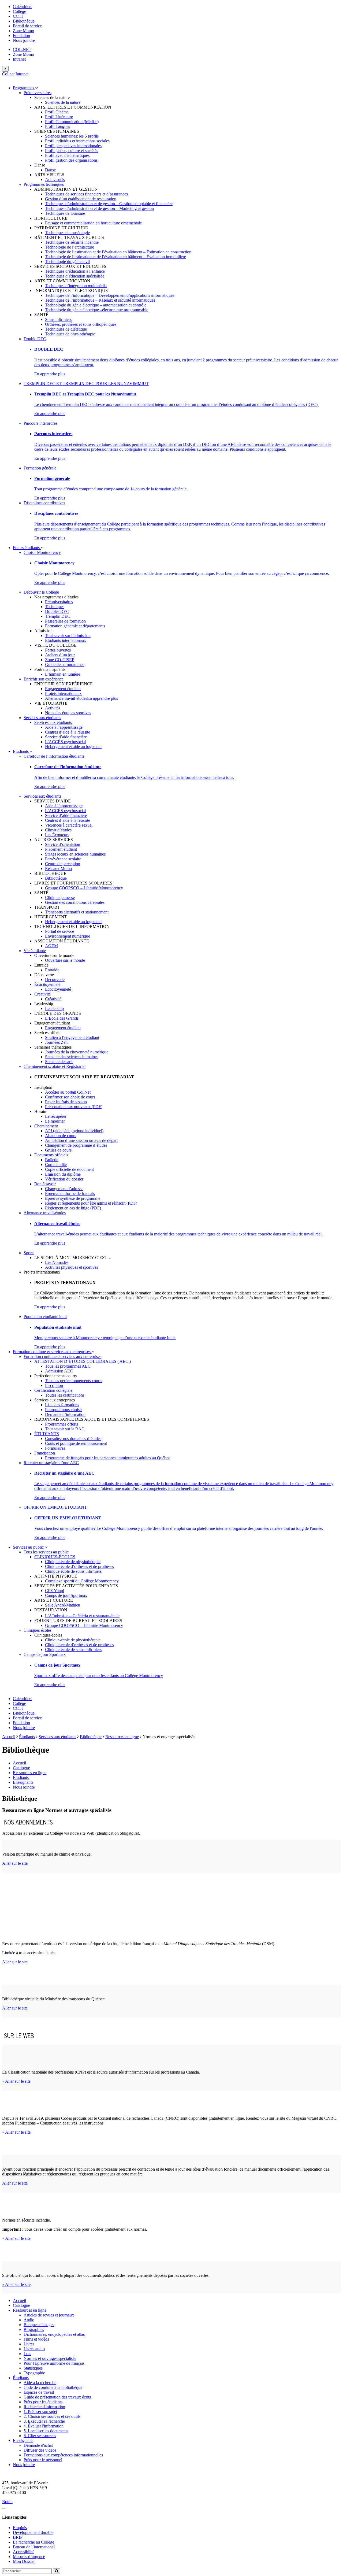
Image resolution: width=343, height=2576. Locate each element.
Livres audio (34, 2349)
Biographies (34, 2329)
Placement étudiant (61, 849)
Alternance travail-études (66, 698)
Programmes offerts (61, 1424)
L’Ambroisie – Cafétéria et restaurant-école (82, 1616)
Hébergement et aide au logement (73, 747)
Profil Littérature (59, 117)
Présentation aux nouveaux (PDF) (74, 1107)
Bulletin (52, 1160)
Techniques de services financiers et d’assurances (86, 194)
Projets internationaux (63, 693)
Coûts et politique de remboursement (76, 1443)
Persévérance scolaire (63, 859)
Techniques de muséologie (67, 233)
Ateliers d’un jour (60, 655)
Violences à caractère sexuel (69, 825)
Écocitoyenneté (47, 984)
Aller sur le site (15, 1863)
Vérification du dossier (64, 1179)
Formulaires (55, 1448)
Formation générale (40, 468)
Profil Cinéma (57, 112)
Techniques (55, 607)
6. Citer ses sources (40, 2436)
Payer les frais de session (66, 1102)
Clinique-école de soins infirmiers (73, 1571)
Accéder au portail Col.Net (68, 1092)
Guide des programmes (65, 665)
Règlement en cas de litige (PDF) (73, 1208)
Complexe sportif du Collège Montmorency (82, 1581)
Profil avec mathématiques (67, 155)
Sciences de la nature (63, 102)
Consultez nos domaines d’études (73, 1439)
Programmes (24, 88)
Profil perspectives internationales (73, 146)
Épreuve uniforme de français (70, 1193)
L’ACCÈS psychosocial (65, 742)
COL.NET (22, 49)
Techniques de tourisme (65, 213)
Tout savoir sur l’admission (68, 636)
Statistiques (33, 2368)
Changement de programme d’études (76, 1145)
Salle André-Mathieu (63, 1605)
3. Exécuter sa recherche (44, 2421)
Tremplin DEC (58, 616)
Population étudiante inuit (45, 1317)
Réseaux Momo (58, 869)
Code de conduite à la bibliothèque (53, 2387)
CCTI (18, 16)
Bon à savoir (45, 1184)
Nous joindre (24, 40)
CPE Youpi (55, 1591)
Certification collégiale (53, 1390)
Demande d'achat (38, 2445)
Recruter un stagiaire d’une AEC (51, 1463)
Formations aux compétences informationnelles (63, 2455)
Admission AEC (59, 1371)
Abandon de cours (61, 1136)
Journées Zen (56, 1042)
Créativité (42, 994)
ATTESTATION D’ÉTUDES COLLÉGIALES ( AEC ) (83, 1361)
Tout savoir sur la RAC (65, 1429)
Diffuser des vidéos (40, 2450)
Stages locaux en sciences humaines (75, 854)
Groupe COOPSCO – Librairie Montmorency (84, 888)
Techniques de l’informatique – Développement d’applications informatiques (110, 295)
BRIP (18, 2537)
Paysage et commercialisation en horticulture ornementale (93, 223)
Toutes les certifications (65, 1395)
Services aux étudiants (42, 718)
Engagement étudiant (63, 689)
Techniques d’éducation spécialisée (75, 276)
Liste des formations (62, 1405)
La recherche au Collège (33, 2542)
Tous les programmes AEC (68, 1366)
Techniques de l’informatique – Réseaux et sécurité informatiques (100, 300)
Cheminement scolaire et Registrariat (55, 1066)
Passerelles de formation (65, 621)
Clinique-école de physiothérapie (73, 1562)
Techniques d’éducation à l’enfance (75, 271)
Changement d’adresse (64, 1189)
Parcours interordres (40, 423)
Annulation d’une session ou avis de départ (81, 1140)
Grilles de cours (58, 1150)
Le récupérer (56, 1116)
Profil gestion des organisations (71, 160)
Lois (27, 2354)
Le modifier (55, 1121)
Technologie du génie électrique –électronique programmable (97, 310)
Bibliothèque (24, 21)
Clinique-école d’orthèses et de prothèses (79, 1566)
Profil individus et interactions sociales (77, 141)
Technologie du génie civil (67, 262)
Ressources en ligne (122, 1737)
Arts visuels (55, 179)
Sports (29, 1253)
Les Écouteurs (57, 835)
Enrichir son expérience (44, 679)
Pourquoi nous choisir (64, 1410)
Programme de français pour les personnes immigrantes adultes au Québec (108, 1458)
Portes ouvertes (58, 650)
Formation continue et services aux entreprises (52, 1352)
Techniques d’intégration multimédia (76, 286)
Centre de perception (63, 864)
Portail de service (27, 26)
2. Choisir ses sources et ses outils (52, 2416)
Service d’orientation (63, 844)
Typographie (34, 2373)
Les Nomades (57, 1262)
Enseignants (23, 1782)
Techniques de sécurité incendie (72, 242)
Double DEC (35, 339)
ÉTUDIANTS (47, 1434)
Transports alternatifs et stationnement (77, 912)
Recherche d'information (44, 2407)
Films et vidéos (36, 2339)
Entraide (52, 970)
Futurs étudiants (27, 548)
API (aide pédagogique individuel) (74, 1131)
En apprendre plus (50, 374)
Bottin (7, 2502)
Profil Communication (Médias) (72, 122)
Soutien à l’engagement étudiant (72, 1037)
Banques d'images (39, 2325)
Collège (19, 11)
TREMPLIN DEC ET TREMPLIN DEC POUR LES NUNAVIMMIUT (86, 384)
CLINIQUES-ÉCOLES (55, 1557)
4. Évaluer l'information (44, 2426)
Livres (29, 2344)
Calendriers (23, 7)
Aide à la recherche (40, 2383)
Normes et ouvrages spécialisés (50, 2358)
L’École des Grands (62, 1018)
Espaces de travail (39, 2392)
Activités (53, 708)
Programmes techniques (44, 184)
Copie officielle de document (69, 1169)
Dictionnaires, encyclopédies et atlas (54, 2334)
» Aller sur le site (16, 2081)
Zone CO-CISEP (60, 660)
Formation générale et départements (75, 626)
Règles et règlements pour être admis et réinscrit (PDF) (91, 1203)
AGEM (51, 946)
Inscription (54, 1385)
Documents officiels (51, 1155)
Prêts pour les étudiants (43, 2402)
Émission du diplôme (63, 1174)
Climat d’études (58, 830)
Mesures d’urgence (29, 2557)
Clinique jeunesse (60, 897)
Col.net (8, 74)
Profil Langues (57, 126)
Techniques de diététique (66, 329)
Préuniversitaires (38, 93)
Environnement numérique (68, 936)
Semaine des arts (59, 1062)
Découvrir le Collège (41, 592)
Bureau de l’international (34, 2547)
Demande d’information (65, 1414)
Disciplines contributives (44, 503)
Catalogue (21, 1768)
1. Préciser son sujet (40, 2412)
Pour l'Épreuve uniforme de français (54, 2363)
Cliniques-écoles (38, 1630)
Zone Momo (23, 31)
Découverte (55, 980)
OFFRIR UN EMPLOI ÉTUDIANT (55, 1507)
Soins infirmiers (58, 319)
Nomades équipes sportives (68, 713)
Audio (29, 2320)
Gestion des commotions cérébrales (75, 902)
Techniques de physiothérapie (70, 334)
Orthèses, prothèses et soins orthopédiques (81, 324)
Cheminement (46, 1126)
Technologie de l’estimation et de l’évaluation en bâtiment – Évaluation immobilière (115, 257)
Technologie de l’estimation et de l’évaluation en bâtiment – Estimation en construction (118, 252)
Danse (50, 170)
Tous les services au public (46, 1552)
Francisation (45, 1453)
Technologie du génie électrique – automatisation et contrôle (96, 305)
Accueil (9, 1737)
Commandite (56, 1165)
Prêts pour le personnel (43, 2460)
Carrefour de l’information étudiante (54, 756)
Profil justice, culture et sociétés (72, 151)
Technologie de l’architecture (70, 247)
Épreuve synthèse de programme (73, 1198)
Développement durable (33, 2532)
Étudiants (21, 751)
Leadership (54, 1008)
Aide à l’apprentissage (64, 727)
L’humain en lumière (63, 674)
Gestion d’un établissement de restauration (81, 199)
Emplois (20, 2528)
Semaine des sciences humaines (72, 1057)
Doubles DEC (57, 611)
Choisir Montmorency (42, 552)
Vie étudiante (35, 951)
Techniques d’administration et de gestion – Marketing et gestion (99, 208)
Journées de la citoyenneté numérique (77, 1052)
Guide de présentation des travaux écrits (57, 2397)
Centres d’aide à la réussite (68, 732)
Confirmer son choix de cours (70, 1097)
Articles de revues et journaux (49, 2315)
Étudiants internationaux (66, 640)
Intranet (19, 59)
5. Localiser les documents (46, 2431)
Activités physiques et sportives (72, 1267)
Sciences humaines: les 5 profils (72, 136)
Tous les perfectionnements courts (74, 1381)
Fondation (21, 36)
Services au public (29, 1547)
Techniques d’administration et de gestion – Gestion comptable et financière (109, 204)
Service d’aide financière (66, 737)
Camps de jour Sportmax (66, 1595)
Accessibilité (24, 2552)
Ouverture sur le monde (65, 960)
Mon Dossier (24, 2561)
